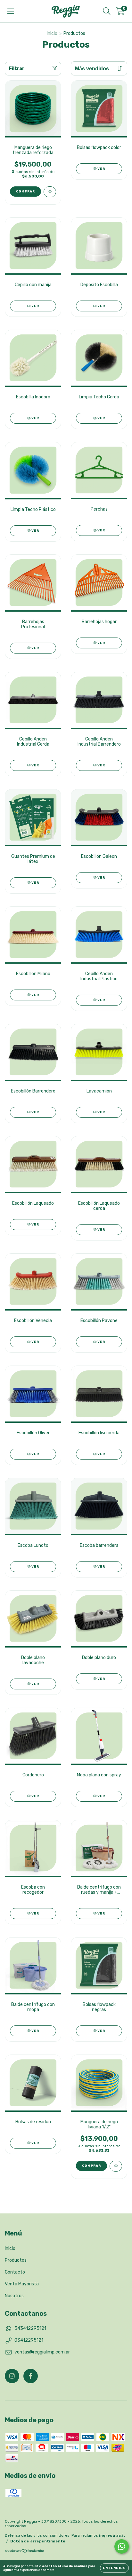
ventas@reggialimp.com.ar (42, 2352)
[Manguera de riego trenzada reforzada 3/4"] (50, 192)
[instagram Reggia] (12, 2376)
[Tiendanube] (25, 2551)
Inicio (52, 33)
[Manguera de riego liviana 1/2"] (116, 2166)
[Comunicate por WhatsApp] (122, 2546)
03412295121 (29, 2340)
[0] (120, 13)
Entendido (114, 2568)
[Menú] (11, 11)
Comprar (25, 192)
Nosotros (14, 2296)
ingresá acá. (112, 2535)
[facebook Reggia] (31, 2376)
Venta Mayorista (22, 2284)
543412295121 (30, 2328)
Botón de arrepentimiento (38, 2541)
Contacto (15, 2272)
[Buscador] (107, 11)
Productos (16, 2260)
